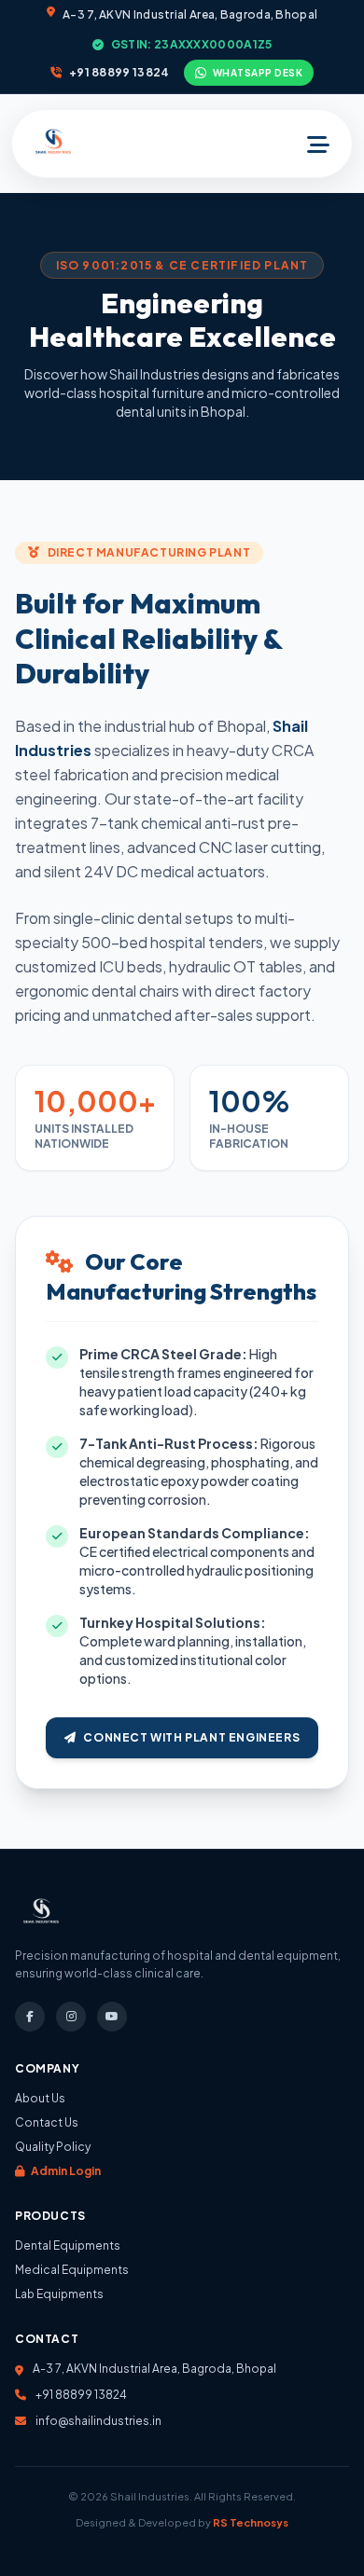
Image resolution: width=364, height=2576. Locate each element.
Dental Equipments (68, 2245)
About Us (40, 2098)
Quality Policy (53, 2147)
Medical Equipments (72, 2270)
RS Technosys (251, 2522)
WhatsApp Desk (258, 73)
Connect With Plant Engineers (191, 1737)
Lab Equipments (59, 2294)
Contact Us (47, 2122)
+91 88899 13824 (119, 72)
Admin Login (65, 2171)
